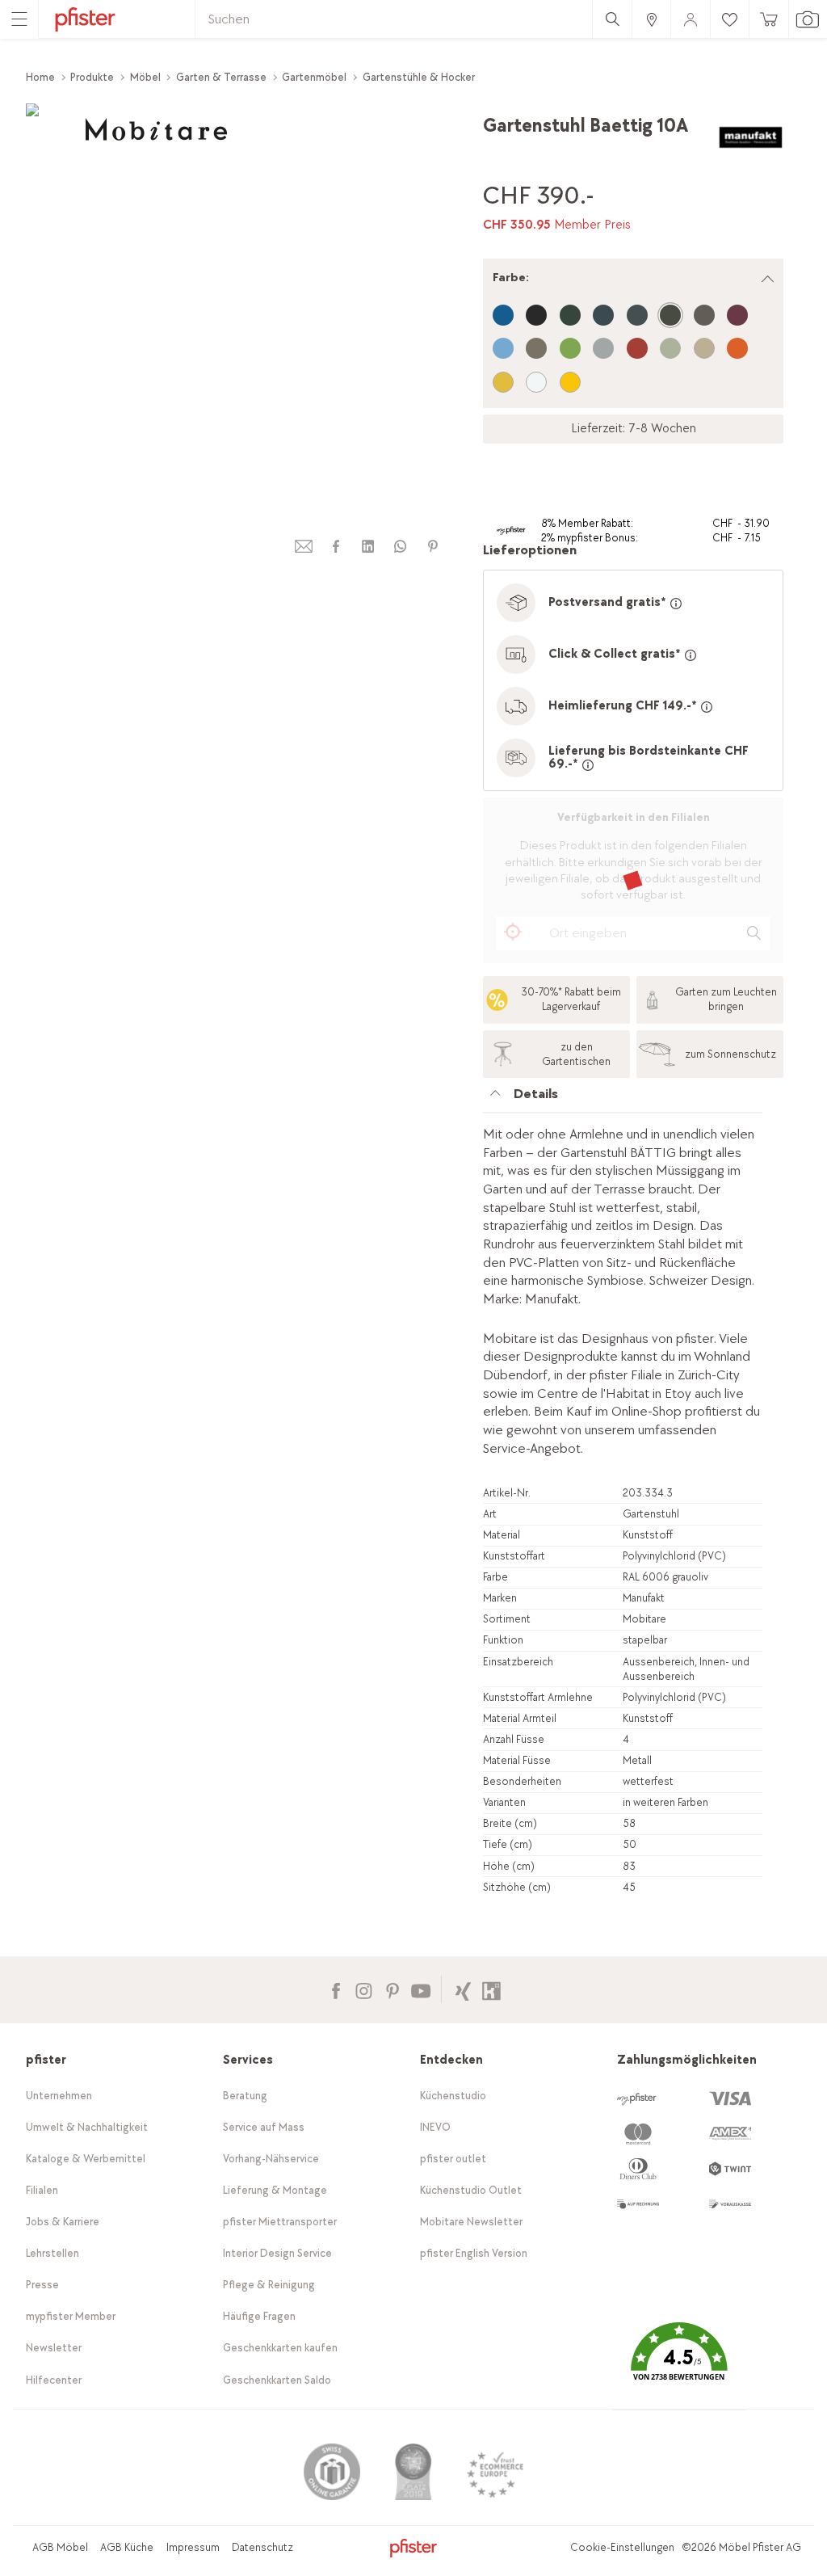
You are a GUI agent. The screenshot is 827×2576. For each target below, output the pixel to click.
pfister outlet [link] (453, 2159)
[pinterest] (433, 547)
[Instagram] (364, 1989)
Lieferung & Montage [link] (275, 2190)
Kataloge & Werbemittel (86, 2159)
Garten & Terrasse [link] (221, 77)
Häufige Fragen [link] (259, 2316)
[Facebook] (336, 1989)
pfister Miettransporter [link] (280, 2222)
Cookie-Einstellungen (622, 2547)
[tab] (623, 1099)
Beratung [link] (245, 2096)
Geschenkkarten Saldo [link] (277, 2380)
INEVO (435, 2127)
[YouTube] (420, 1989)
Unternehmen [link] (59, 2096)
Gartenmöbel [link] (314, 77)
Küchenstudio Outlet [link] (471, 2190)
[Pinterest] (392, 1989)
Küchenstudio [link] (453, 2096)
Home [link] (40, 77)
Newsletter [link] (54, 2348)
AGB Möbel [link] (60, 2547)
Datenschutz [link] (262, 2547)
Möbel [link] (145, 77)
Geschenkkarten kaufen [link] (280, 2348)
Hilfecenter (54, 2380)
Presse (42, 2285)
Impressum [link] (193, 2547)
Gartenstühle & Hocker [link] (419, 77)
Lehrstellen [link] (52, 2253)
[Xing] (463, 1989)
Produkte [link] (92, 77)
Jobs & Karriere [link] (63, 2222)
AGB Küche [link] (127, 2547)
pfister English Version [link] (474, 2253)
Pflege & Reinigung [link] (269, 2285)
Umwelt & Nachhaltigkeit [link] (87, 2127)
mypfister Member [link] (71, 2316)
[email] (304, 547)
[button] (679, 2364)
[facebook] (336, 547)
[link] (651, 19)
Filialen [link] (42, 2190)
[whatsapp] (401, 547)
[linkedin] (368, 547)
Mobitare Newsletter (471, 2222)
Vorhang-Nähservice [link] (271, 2159)
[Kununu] (491, 1989)
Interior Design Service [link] (277, 2253)
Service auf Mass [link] (264, 2127)
